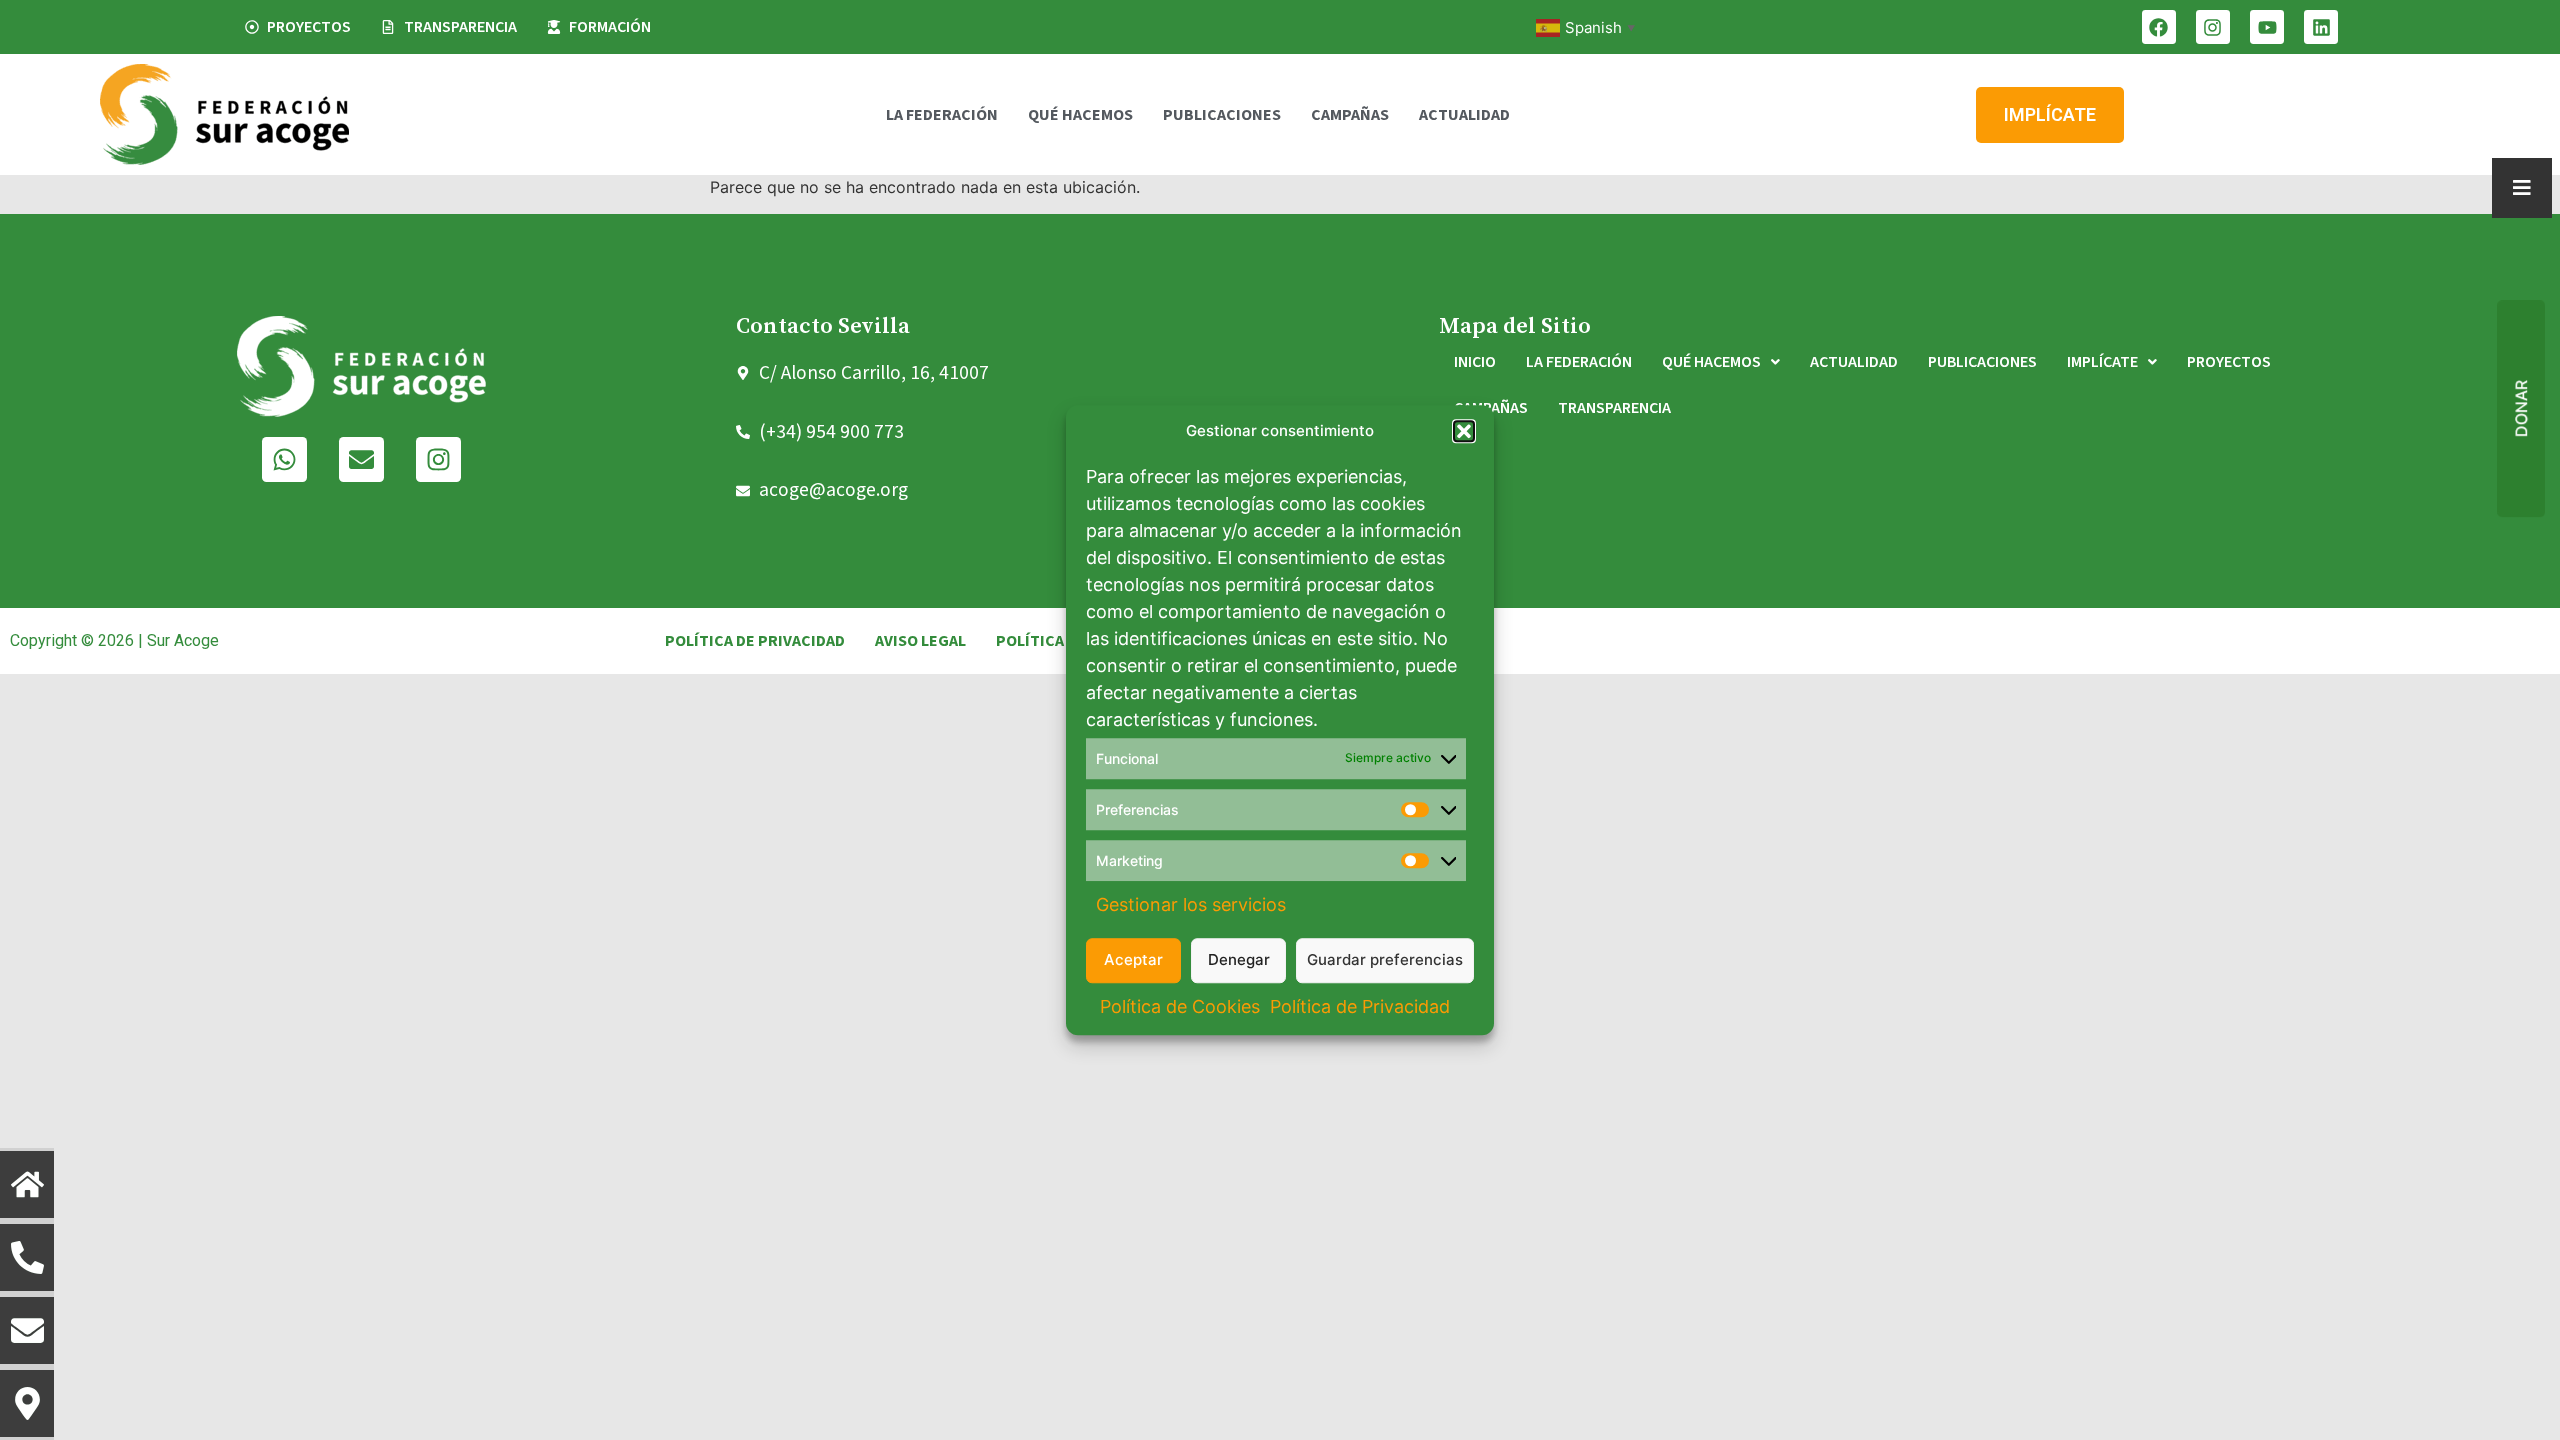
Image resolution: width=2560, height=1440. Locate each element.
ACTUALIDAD (1464, 115)
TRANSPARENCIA (1614, 408)
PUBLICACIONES (1222, 115)
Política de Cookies (1180, 1006)
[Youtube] (2267, 27)
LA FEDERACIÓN (942, 115)
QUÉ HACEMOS (1080, 115)
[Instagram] (2213, 27)
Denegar (1239, 959)
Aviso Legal (920, 641)
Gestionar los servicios (1191, 904)
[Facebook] (2159, 27)
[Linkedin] (2321, 27)
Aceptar (1133, 959)
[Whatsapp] (284, 459)
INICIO (1475, 362)
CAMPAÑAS (1350, 115)
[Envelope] (361, 459)
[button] (1464, 432)
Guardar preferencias (1385, 959)
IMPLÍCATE (2102, 362)
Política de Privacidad (1360, 1006)
